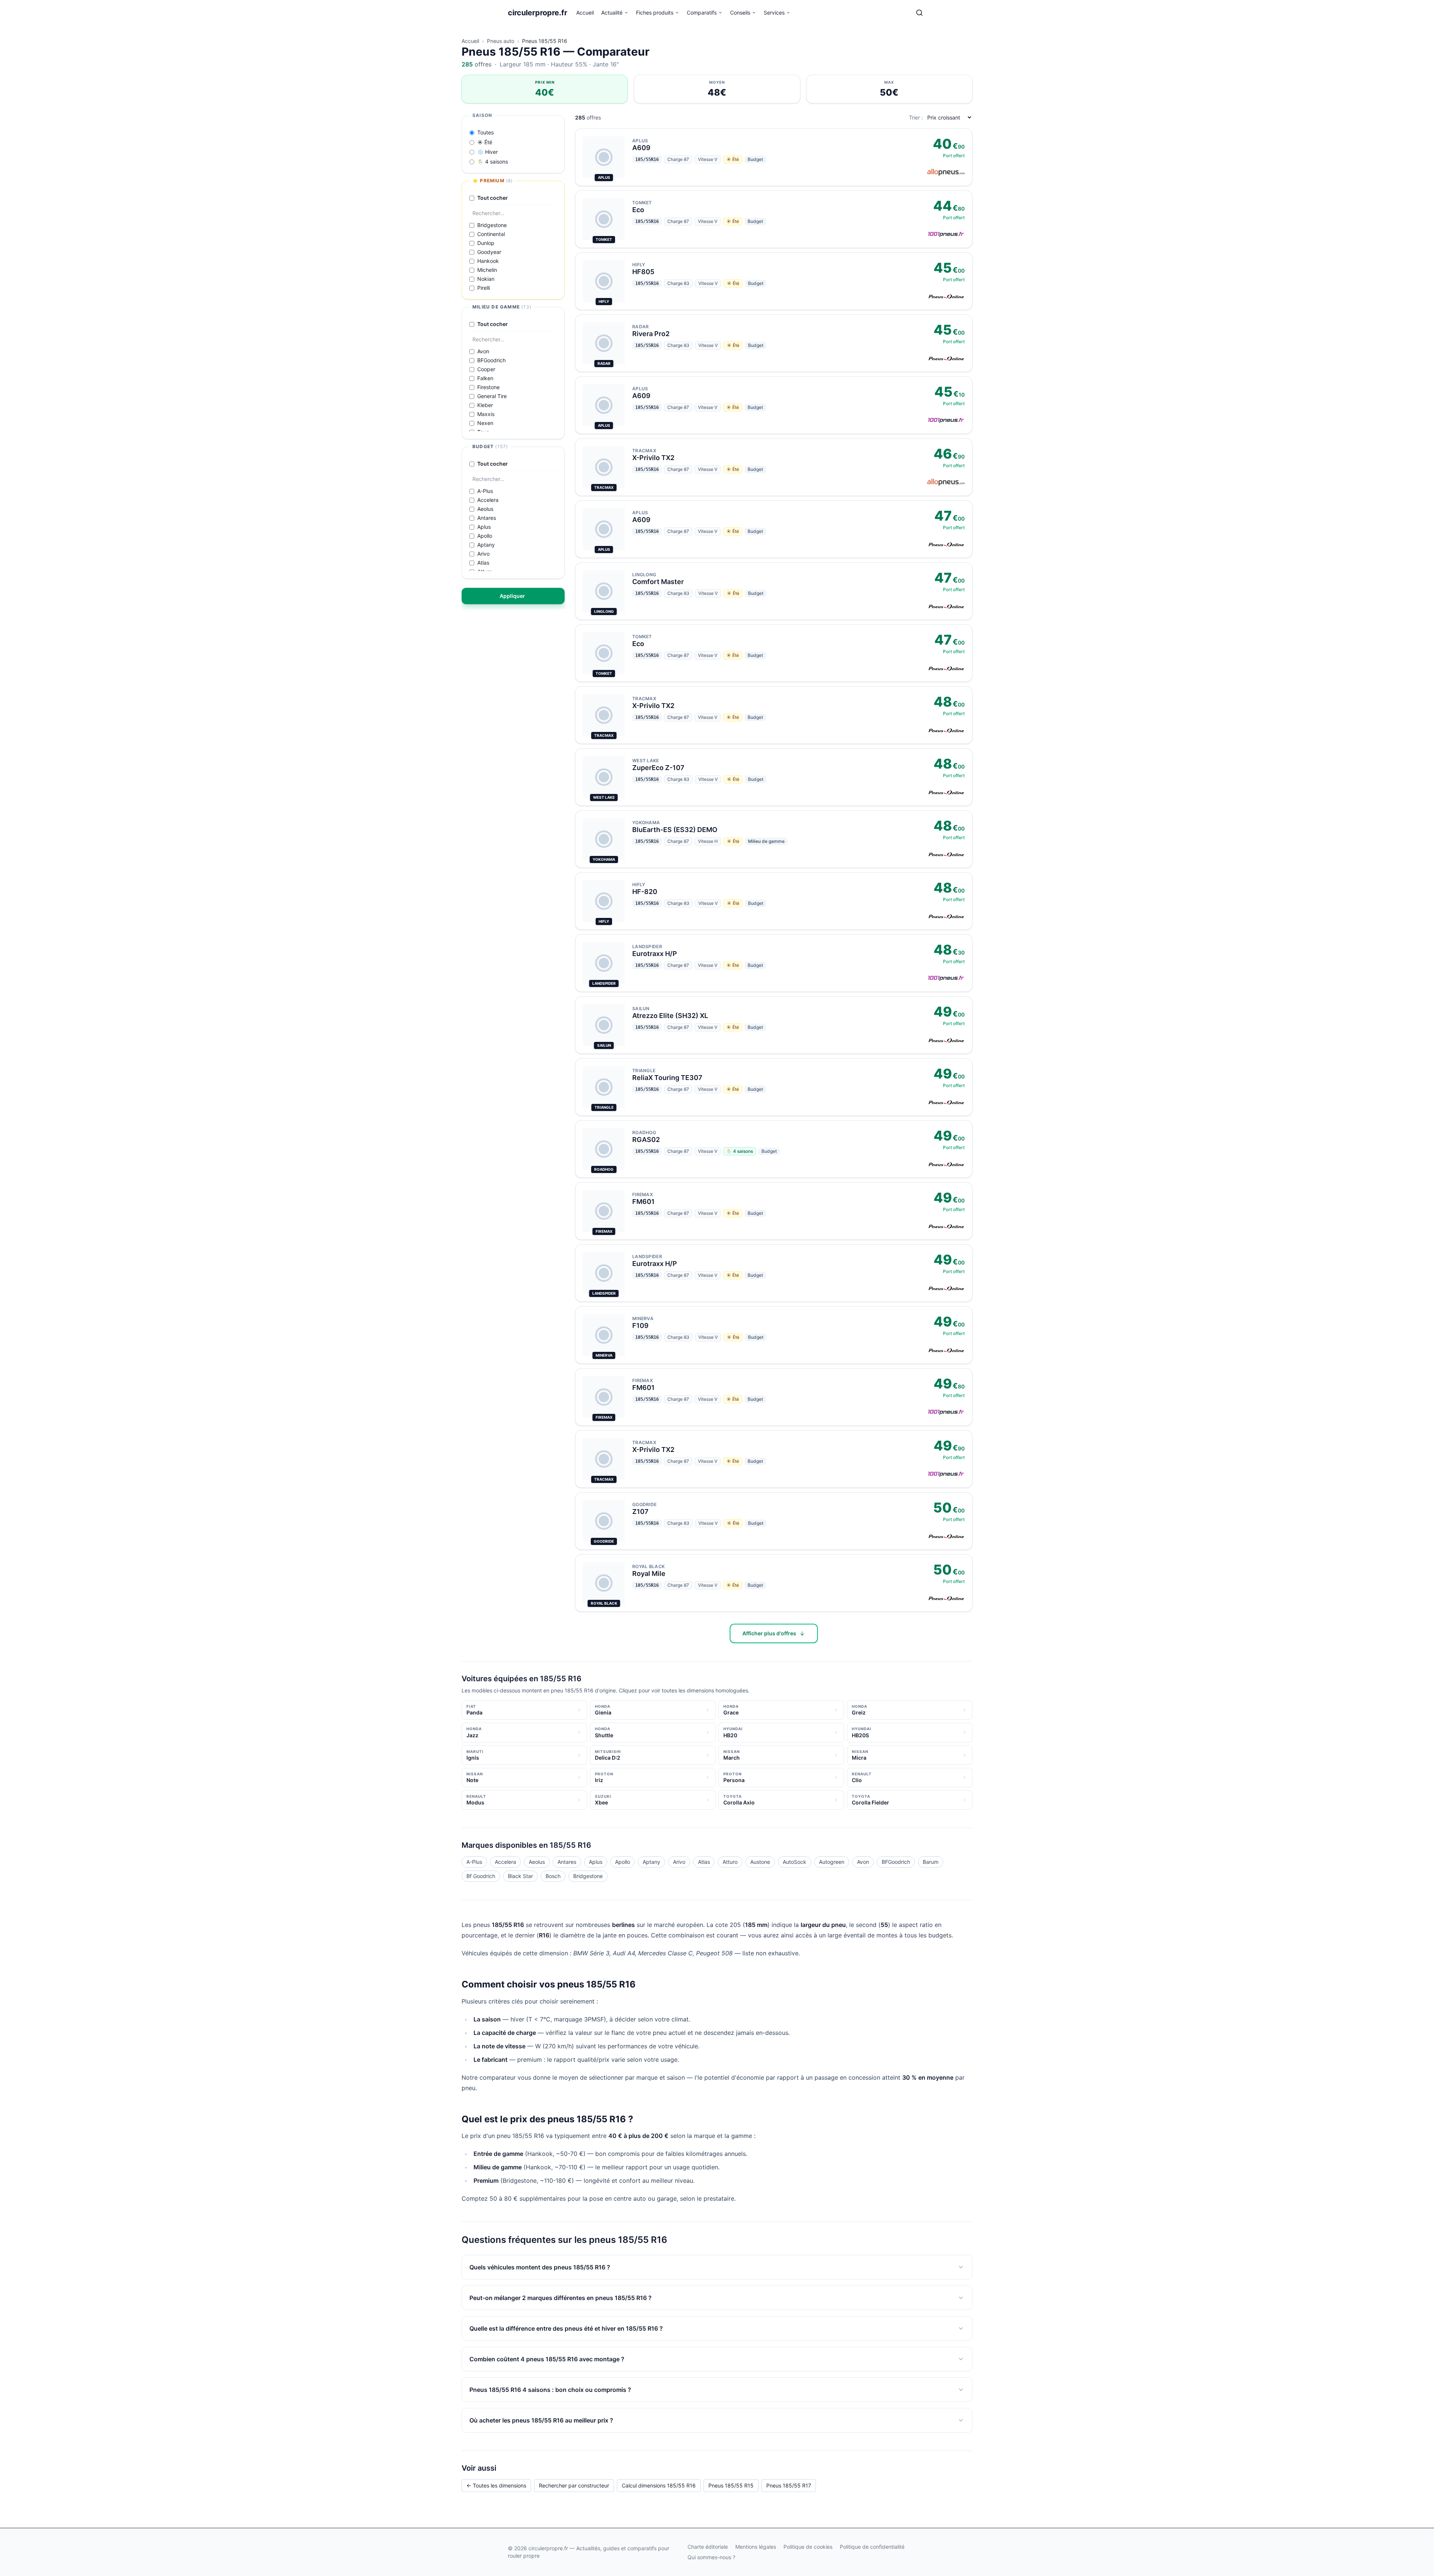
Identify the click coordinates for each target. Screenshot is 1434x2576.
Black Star (520, 1876)
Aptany (651, 1862)
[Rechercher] (919, 13)
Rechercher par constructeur (574, 2485)
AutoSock (794, 1862)
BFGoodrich (896, 1862)
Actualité (612, 13)
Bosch (553, 1876)
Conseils (740, 13)
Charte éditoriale (708, 2547)
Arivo (679, 1862)
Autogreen (832, 1862)
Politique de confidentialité (872, 2547)
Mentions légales (756, 2547)
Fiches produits (655, 13)
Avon (863, 1862)
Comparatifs (702, 13)
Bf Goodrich (481, 1876)
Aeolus (537, 1862)
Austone (760, 1862)
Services (774, 13)
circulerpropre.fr (538, 13)
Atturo (730, 1862)
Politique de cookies (808, 2547)
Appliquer (512, 596)
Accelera (505, 1862)
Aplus (596, 1862)
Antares (567, 1862)
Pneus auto (501, 41)
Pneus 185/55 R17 (789, 2485)
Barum (931, 1862)
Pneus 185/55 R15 (731, 2485)
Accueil (585, 13)
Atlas (704, 1862)
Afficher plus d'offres (769, 1633)
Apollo (623, 1862)
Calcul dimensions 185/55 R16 (659, 2485)
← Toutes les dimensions (496, 2485)
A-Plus (474, 1862)
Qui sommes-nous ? (711, 2557)
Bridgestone (588, 1876)
